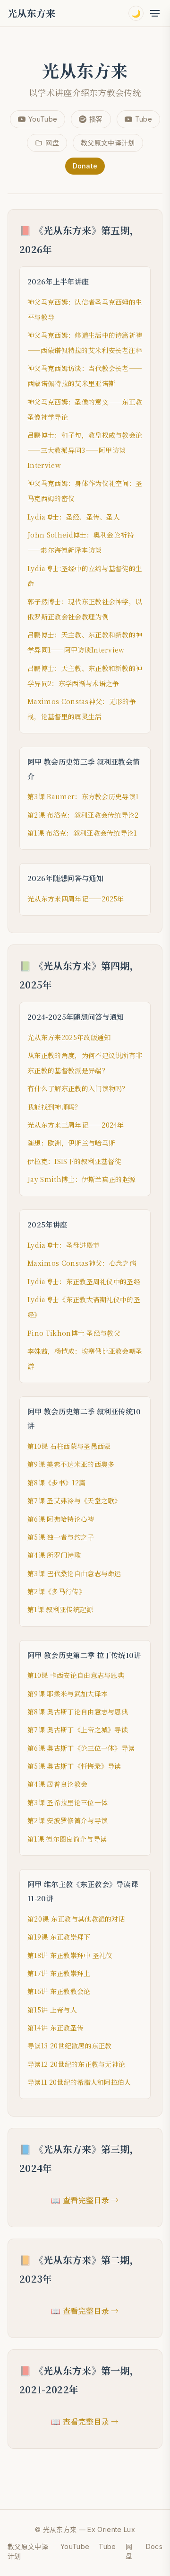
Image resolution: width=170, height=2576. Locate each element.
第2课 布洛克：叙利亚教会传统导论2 (83, 815)
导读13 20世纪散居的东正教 (70, 2046)
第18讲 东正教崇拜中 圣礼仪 (70, 1955)
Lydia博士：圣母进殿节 (64, 1245)
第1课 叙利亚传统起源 (60, 1609)
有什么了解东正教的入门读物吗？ (78, 1088)
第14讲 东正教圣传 (55, 2028)
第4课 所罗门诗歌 (54, 1555)
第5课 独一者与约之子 (61, 1537)
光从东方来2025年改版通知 (69, 1037)
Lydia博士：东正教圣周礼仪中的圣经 (84, 1281)
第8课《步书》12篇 (56, 1482)
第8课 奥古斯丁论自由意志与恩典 (78, 1711)
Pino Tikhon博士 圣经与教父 (74, 1333)
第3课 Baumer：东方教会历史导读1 (83, 796)
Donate (85, 166)
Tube (144, 119)
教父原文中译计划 (108, 143)
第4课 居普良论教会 (57, 1784)
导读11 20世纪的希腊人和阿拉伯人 (79, 2082)
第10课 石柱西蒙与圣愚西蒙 (69, 1446)
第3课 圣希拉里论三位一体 (68, 1802)
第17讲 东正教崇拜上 (59, 1973)
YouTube (43, 119)
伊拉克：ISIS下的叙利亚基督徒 (74, 1161)
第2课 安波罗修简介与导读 (68, 1820)
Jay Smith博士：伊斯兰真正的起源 (81, 1179)
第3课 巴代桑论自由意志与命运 (74, 1573)
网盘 (52, 143)
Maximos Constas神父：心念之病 (82, 1263)
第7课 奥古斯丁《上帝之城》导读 (78, 1729)
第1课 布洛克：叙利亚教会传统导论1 (82, 833)
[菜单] (155, 13)
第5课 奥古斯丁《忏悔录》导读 (74, 1766)
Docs (154, 2546)
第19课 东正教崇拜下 (59, 1937)
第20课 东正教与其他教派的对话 (76, 1919)
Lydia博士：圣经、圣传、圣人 (74, 517)
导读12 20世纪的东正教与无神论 (76, 2064)
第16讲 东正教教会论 (59, 1991)
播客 (96, 119)
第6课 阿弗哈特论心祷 (61, 1519)
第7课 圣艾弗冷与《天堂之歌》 (74, 1500)
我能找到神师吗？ (55, 1107)
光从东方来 (32, 13)
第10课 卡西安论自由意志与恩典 (76, 1675)
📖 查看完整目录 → (85, 2200)
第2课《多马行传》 (56, 1591)
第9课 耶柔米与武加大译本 (68, 1694)
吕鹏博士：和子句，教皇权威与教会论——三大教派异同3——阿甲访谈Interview (85, 450)
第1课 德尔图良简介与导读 (67, 1839)
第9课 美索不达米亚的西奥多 (71, 1464)
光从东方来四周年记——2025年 (76, 899)
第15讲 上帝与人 (52, 2010)
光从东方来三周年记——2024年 (76, 1125)
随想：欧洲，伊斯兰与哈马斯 (71, 1143)
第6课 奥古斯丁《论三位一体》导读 (81, 1748)
